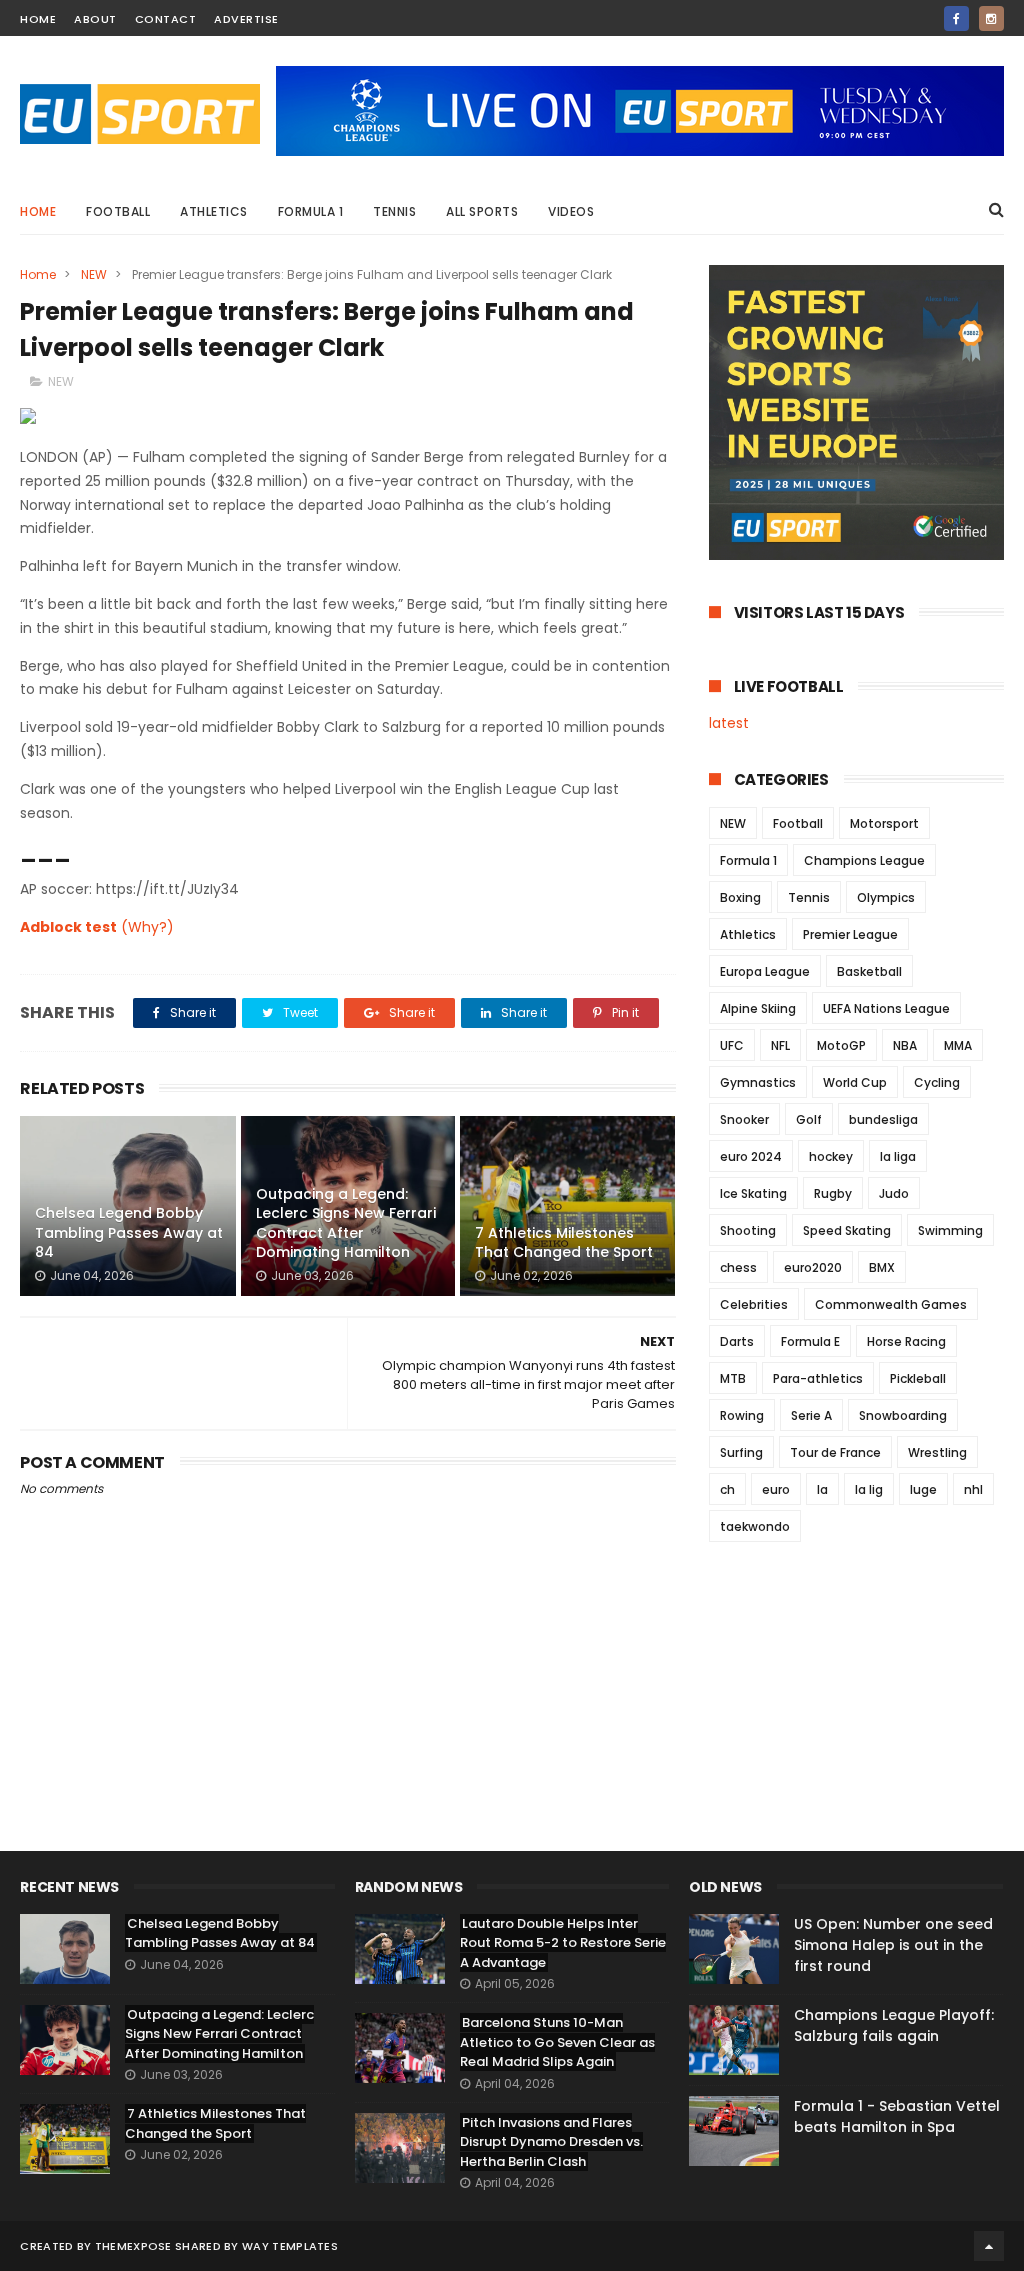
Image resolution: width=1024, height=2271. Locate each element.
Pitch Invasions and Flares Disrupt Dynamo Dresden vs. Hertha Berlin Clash (551, 2142)
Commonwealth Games (891, 1304)
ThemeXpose (133, 2246)
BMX (882, 1267)
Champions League (864, 860)
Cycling (937, 1082)
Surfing (741, 1452)
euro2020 (813, 1267)
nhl (973, 1489)
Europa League (765, 971)
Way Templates (290, 2246)
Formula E (810, 1341)
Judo (894, 1193)
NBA (905, 1045)
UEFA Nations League (886, 1008)
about (95, 19)
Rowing (742, 1415)
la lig (869, 1489)
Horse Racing (906, 1341)
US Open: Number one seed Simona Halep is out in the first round (893, 1945)
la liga (898, 1156)
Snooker (744, 1119)
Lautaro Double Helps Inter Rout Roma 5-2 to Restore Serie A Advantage (563, 1943)
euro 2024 (751, 1156)
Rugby (833, 1193)
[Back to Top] (989, 2246)
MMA (958, 1045)
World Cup (855, 1082)
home (38, 19)
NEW (94, 274)
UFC (732, 1045)
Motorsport (884, 823)
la (822, 1489)
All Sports (482, 211)
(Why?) (147, 927)
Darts (737, 1341)
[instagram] (991, 18)
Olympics (886, 897)
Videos (571, 211)
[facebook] (956, 18)
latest (729, 723)
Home (38, 211)
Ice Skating (753, 1193)
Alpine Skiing (758, 1008)
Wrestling (937, 1452)
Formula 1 (311, 211)
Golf (809, 1119)
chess (738, 1267)
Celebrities (754, 1304)
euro (776, 1489)
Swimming (950, 1230)
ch (727, 1489)
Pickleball (918, 1378)
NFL (780, 1045)
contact (166, 19)
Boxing (740, 897)
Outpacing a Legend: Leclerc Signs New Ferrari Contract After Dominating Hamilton (346, 1223)
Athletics (214, 211)
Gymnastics (758, 1082)
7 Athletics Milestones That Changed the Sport (564, 1243)
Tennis (394, 211)
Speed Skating (847, 1230)
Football (118, 211)
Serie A (811, 1415)
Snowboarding (903, 1415)
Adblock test (68, 927)
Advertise (246, 19)
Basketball (869, 971)
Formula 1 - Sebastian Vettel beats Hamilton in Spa (897, 2116)
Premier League (850, 934)
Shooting (748, 1230)
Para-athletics (818, 1378)
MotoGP (841, 1045)
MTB (733, 1378)
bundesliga (883, 1119)
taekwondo (755, 1526)
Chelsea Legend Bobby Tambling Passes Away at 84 (129, 1232)
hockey (831, 1156)
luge (923, 1489)
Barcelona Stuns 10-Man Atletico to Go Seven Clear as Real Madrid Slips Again (557, 2042)
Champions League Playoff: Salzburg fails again (894, 2025)
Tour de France (835, 1452)
